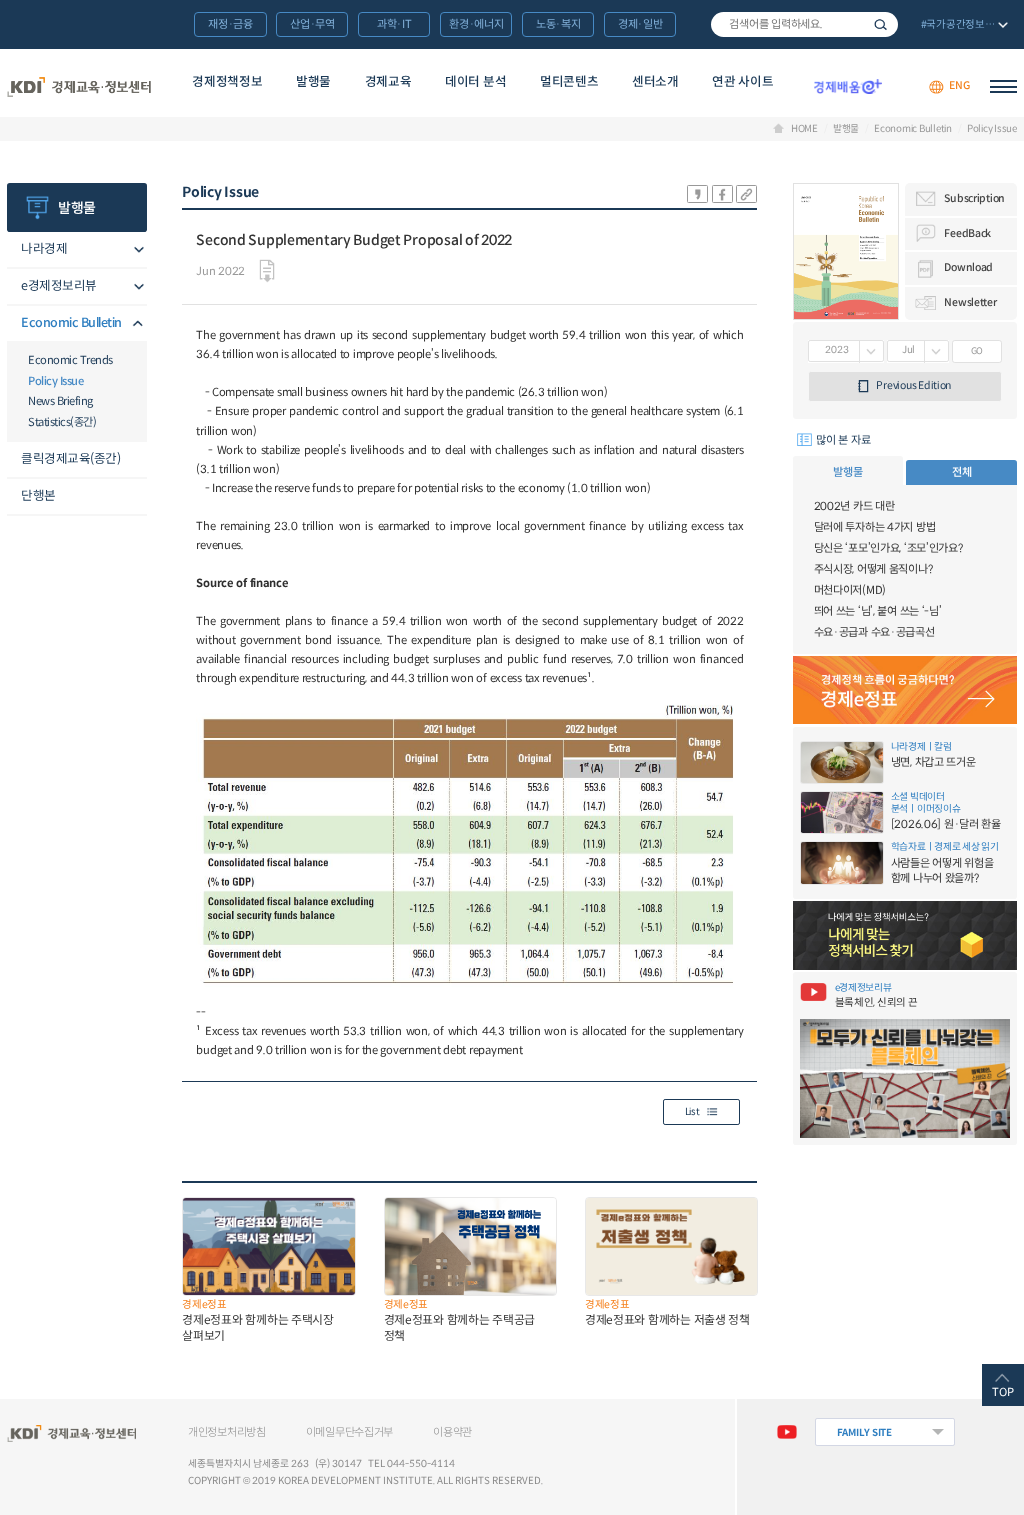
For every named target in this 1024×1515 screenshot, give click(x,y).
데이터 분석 (475, 82)
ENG (959, 86)
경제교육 (388, 82)
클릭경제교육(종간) (70, 459)
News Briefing (60, 401)
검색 (880, 24)
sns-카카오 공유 (697, 194)
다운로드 (267, 271)
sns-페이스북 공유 (722, 194)
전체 (961, 472)
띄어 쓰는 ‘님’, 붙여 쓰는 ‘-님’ (878, 611)
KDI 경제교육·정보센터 (79, 86)
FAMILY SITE (864, 1432)
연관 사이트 (742, 82)
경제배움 (847, 86)
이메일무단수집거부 (349, 1432)
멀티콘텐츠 (569, 82)
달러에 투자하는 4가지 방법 (875, 527)
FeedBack (967, 233)
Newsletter (970, 302)
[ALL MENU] (1003, 86)
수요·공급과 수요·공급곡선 (874, 632)
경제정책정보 (227, 82)
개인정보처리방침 (227, 1432)
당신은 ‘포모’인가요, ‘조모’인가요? (888, 548)
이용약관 (452, 1432)
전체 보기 (962, 26)
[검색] (804, 24)
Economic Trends (70, 360)
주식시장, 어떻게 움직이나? (873, 569)
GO (977, 351)
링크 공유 (746, 194)
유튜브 (786, 1432)
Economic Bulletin (913, 129)
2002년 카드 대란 (854, 506)
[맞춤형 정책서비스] (905, 935)
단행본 (38, 496)
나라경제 (44, 249)
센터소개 (655, 82)
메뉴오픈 (135, 250)
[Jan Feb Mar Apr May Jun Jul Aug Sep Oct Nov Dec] (918, 351)
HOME (804, 129)
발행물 (313, 82)
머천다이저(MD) (850, 590)
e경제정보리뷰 (59, 286)
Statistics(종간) (62, 422)
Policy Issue (992, 129)
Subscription (974, 198)
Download (968, 267)
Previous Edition (913, 385)
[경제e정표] (905, 690)
